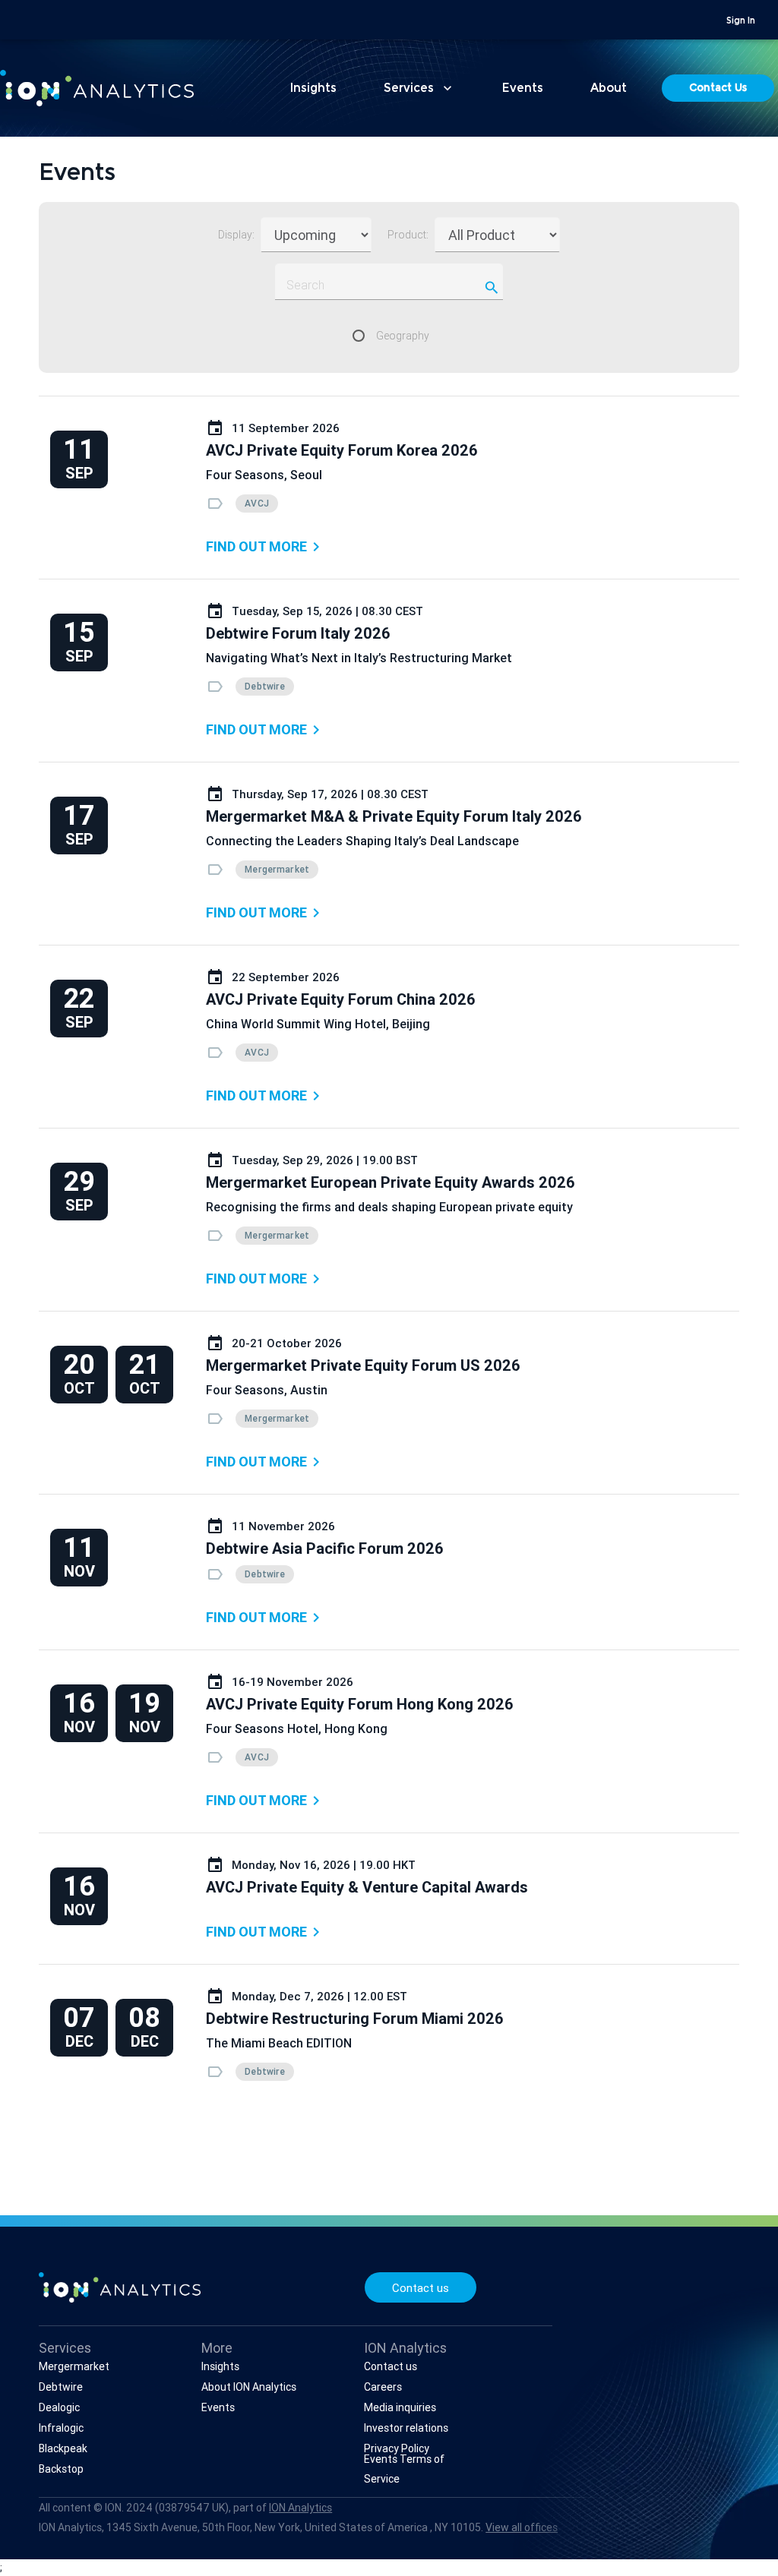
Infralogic (61, 2428)
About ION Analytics (249, 2387)
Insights (313, 89)
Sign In (741, 21)
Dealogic (59, 2407)
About (609, 89)
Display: (236, 235)
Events (523, 89)
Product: (408, 235)
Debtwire (61, 2387)
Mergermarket (74, 2366)
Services (419, 88)
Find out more (266, 547)
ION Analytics (300, 2508)
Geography (403, 336)
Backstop (61, 2469)
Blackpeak (63, 2448)
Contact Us (718, 89)
